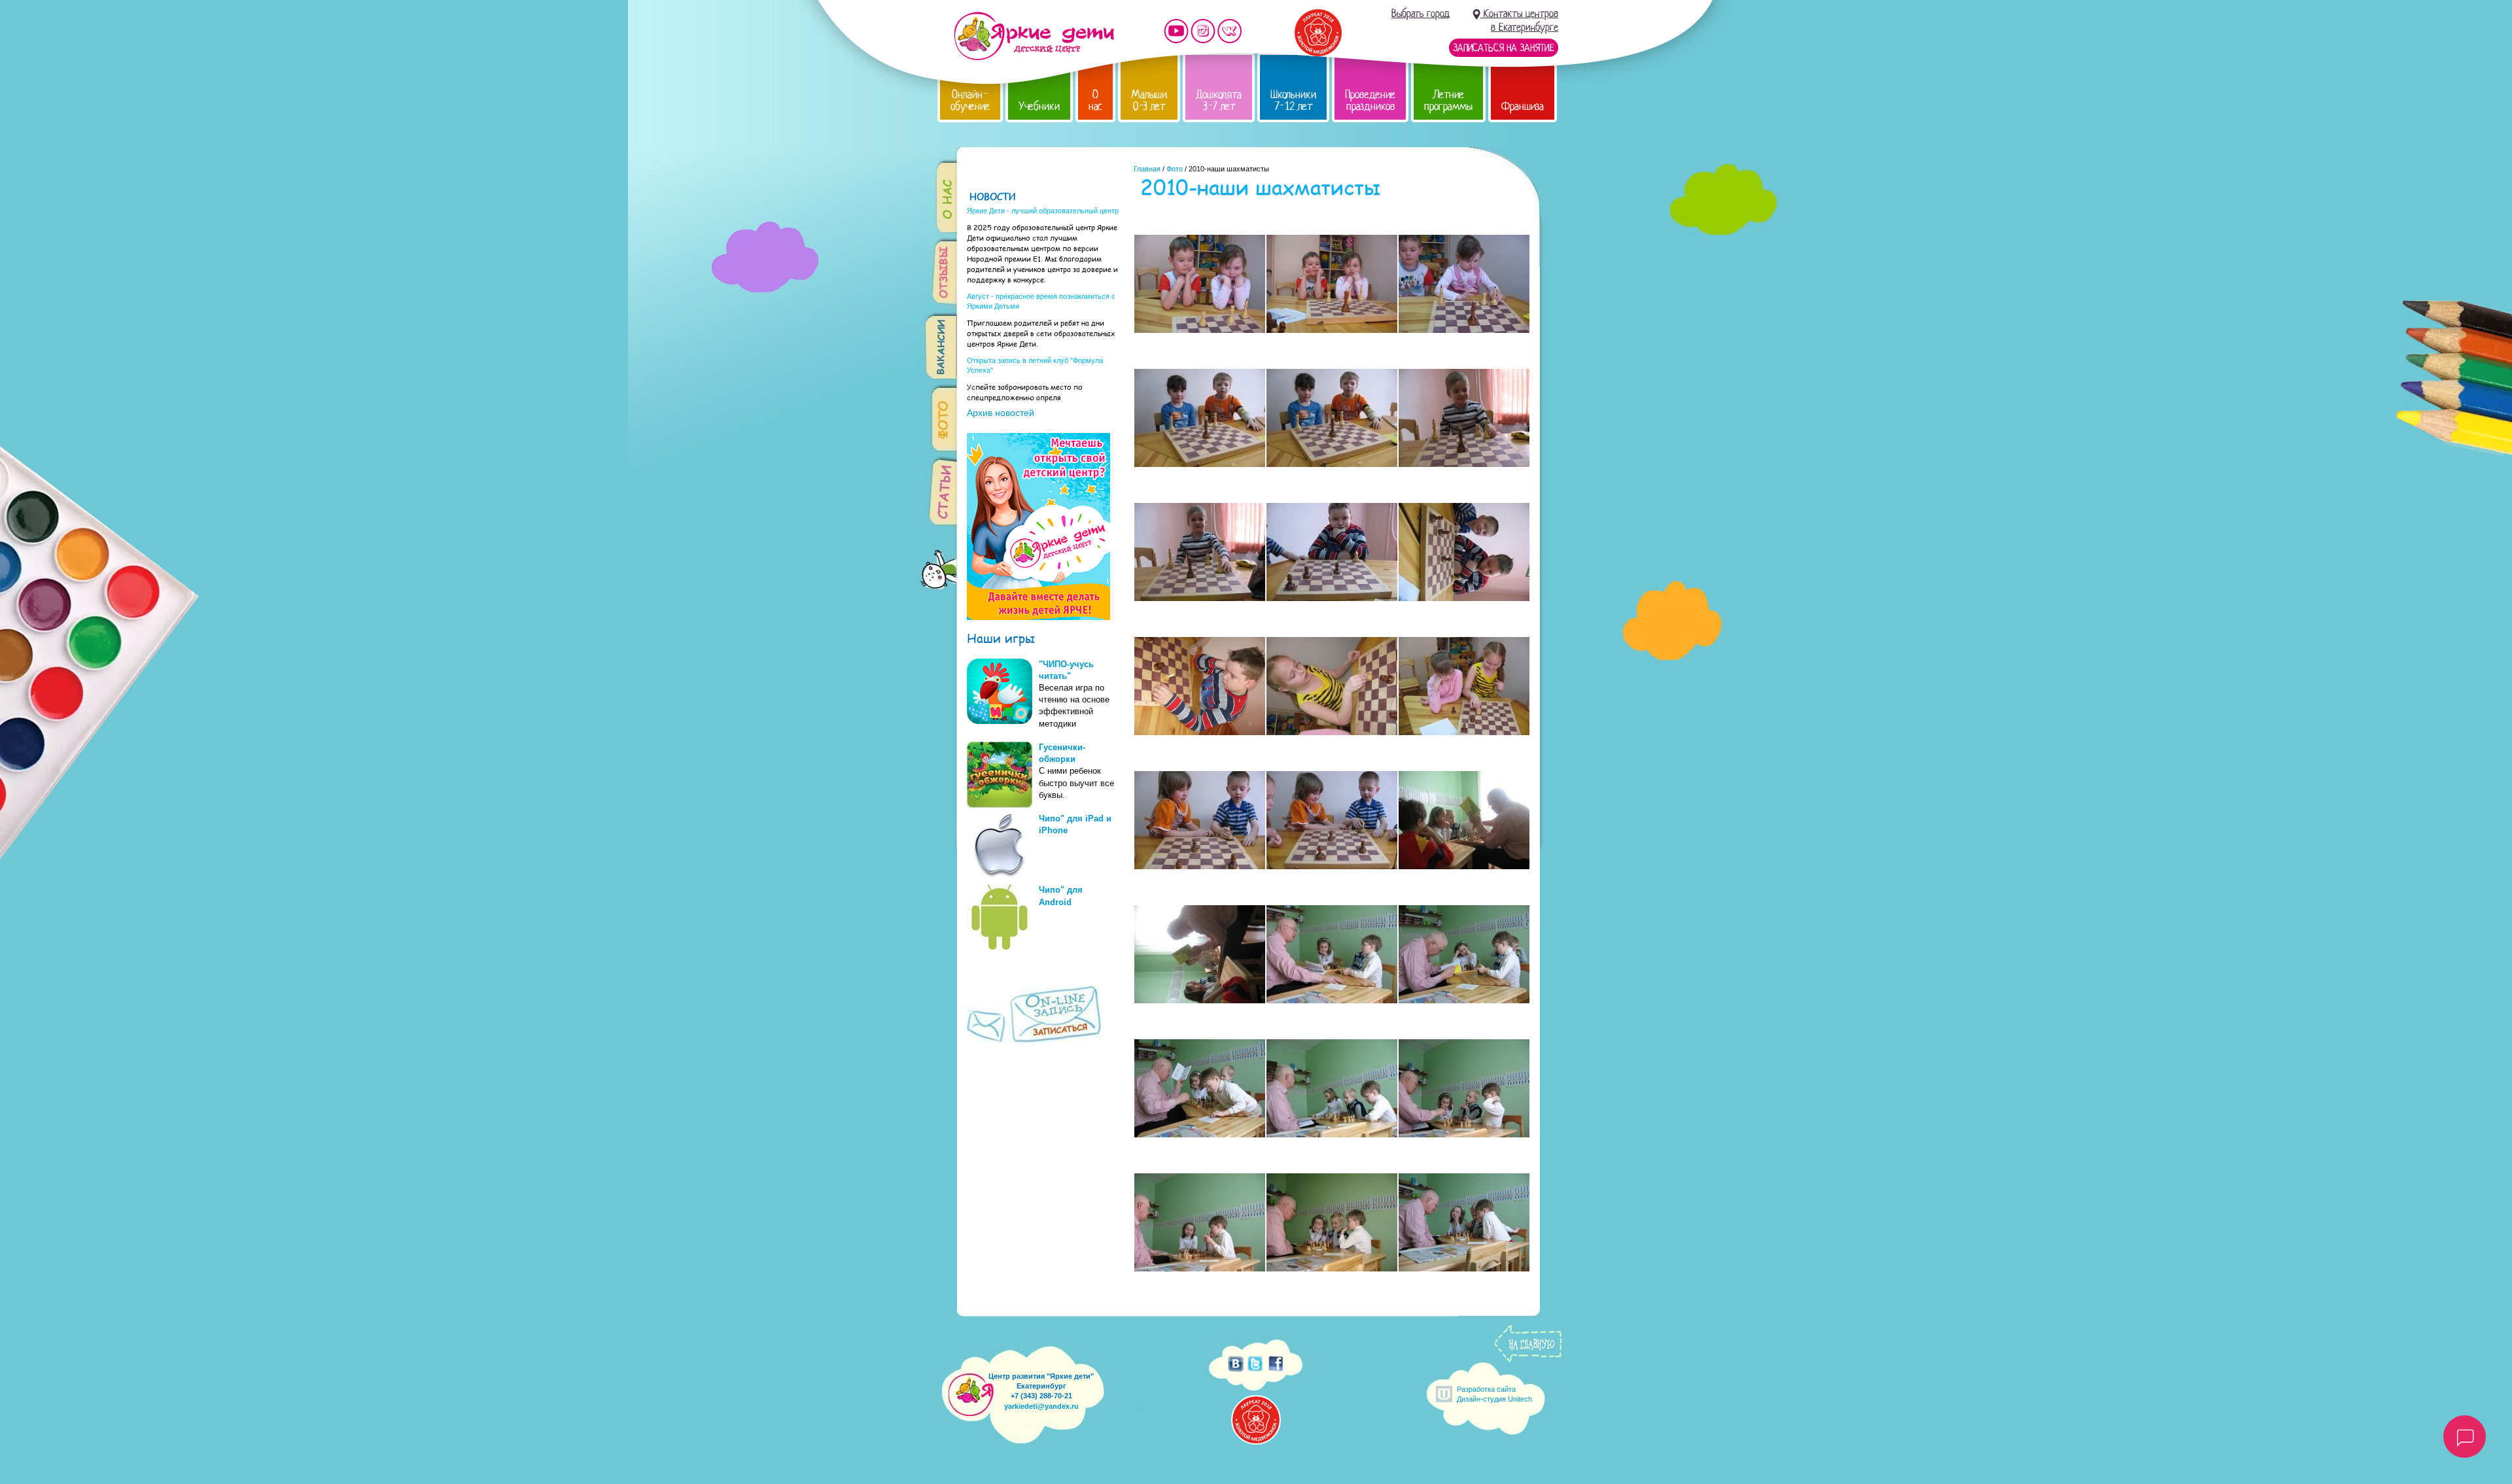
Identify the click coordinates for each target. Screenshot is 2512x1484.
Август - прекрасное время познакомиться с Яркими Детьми (1041, 301)
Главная (1147, 169)
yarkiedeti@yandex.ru (1041, 1406)
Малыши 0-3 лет (1149, 100)
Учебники (1039, 106)
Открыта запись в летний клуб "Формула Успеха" (1035, 365)
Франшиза (1523, 106)
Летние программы (1448, 100)
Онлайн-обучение (970, 100)
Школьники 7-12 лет (1293, 100)
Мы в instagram (1203, 31)
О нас (1095, 100)
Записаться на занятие (1504, 48)
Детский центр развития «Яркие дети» (1034, 36)
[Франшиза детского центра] (1038, 617)
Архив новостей (1001, 413)
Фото (1175, 169)
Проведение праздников (1370, 100)
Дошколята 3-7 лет (1219, 100)
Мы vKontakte (1230, 31)
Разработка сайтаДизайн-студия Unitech (1494, 1394)
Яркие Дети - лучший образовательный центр (1043, 211)
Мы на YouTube (1176, 31)
